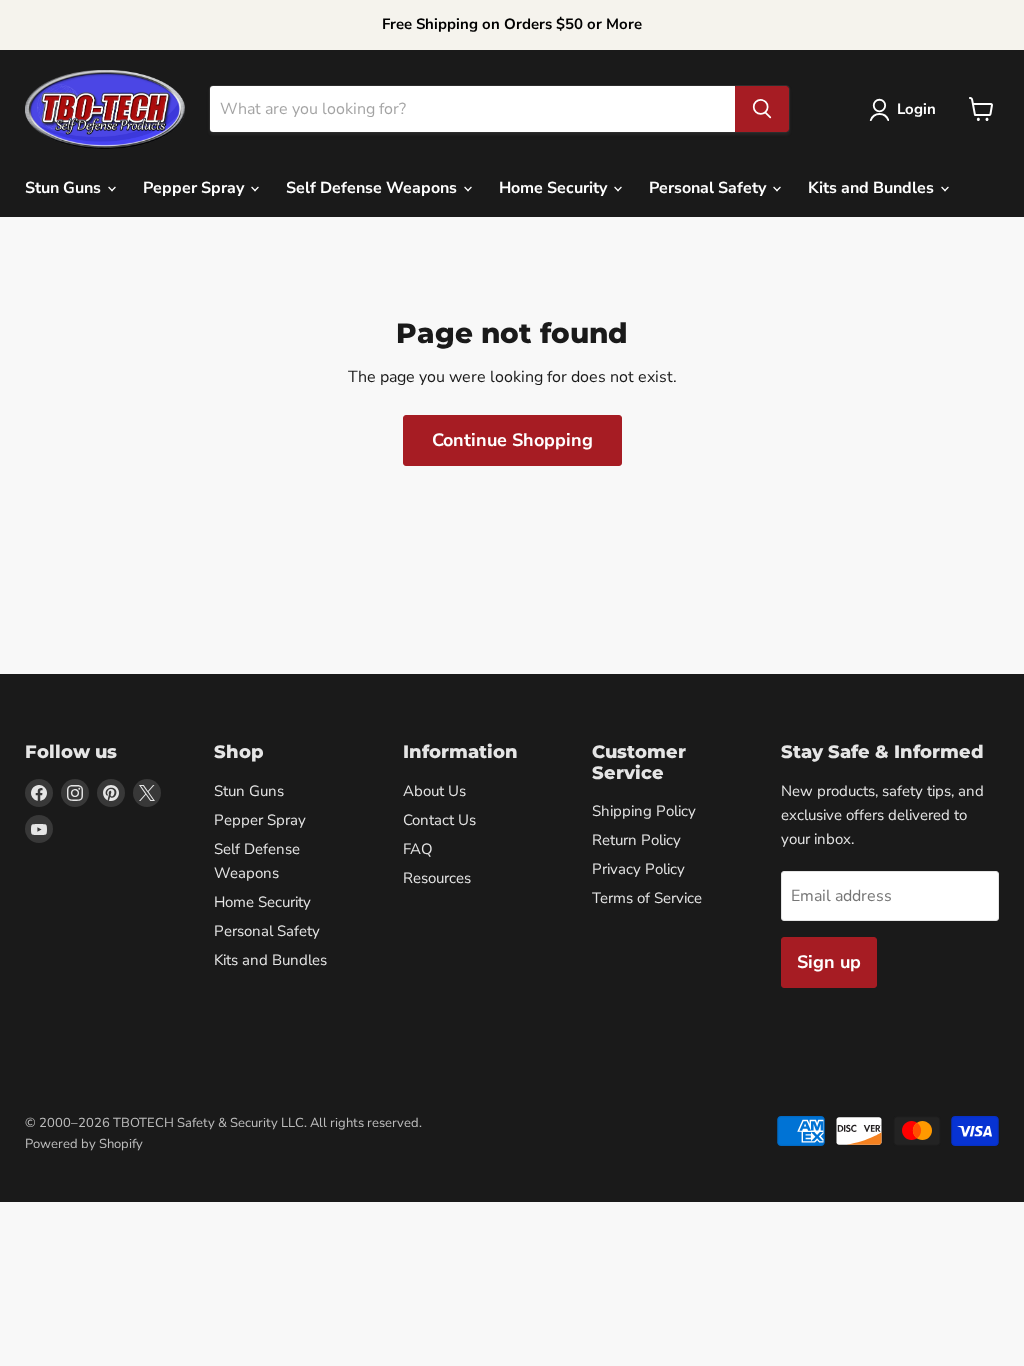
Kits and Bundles (873, 188)
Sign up (829, 962)
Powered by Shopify (84, 1144)
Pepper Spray (195, 188)
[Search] (762, 109)
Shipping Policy (644, 811)
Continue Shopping (512, 440)
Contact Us (439, 820)
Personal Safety (709, 188)
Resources (437, 878)
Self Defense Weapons (373, 188)
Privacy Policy (638, 869)
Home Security (555, 188)
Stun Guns (65, 188)
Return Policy (636, 840)
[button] (906, 110)
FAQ (418, 849)
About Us (434, 791)
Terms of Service (647, 898)
